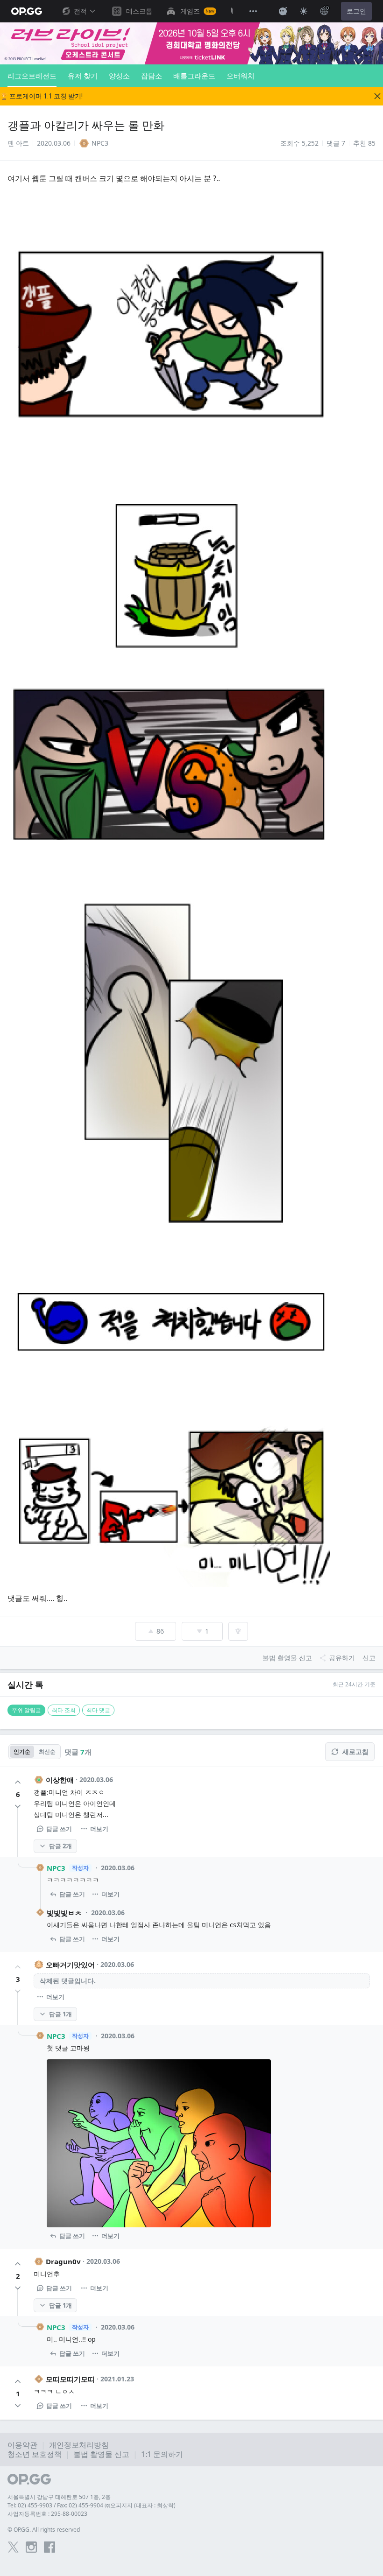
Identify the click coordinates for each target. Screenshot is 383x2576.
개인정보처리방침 (79, 2445)
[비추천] (18, 1806)
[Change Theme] (304, 11)
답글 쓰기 (59, 1829)
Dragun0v (63, 2261)
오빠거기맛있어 (70, 1965)
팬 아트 (18, 143)
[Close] (377, 96)
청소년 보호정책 (35, 2454)
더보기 (99, 1829)
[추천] (18, 1782)
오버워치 (241, 76)
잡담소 (152, 76)
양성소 (119, 76)
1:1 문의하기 (162, 2454)
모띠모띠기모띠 (70, 2379)
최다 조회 (64, 1710)
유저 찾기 (83, 76)
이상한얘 (60, 1780)
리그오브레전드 (32, 76)
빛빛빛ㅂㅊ (64, 1913)
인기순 (22, 1751)
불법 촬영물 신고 (101, 2454)
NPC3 (56, 1868)
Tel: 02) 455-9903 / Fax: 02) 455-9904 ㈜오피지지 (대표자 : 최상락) (92, 2505)
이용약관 (22, 2445)
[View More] (253, 11)
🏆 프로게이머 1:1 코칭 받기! (41, 96)
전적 (80, 11)
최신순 (47, 1751)
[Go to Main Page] (27, 11)
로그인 (356, 11)
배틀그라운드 (194, 76)
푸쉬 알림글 (26, 1710)
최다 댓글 (98, 1710)
